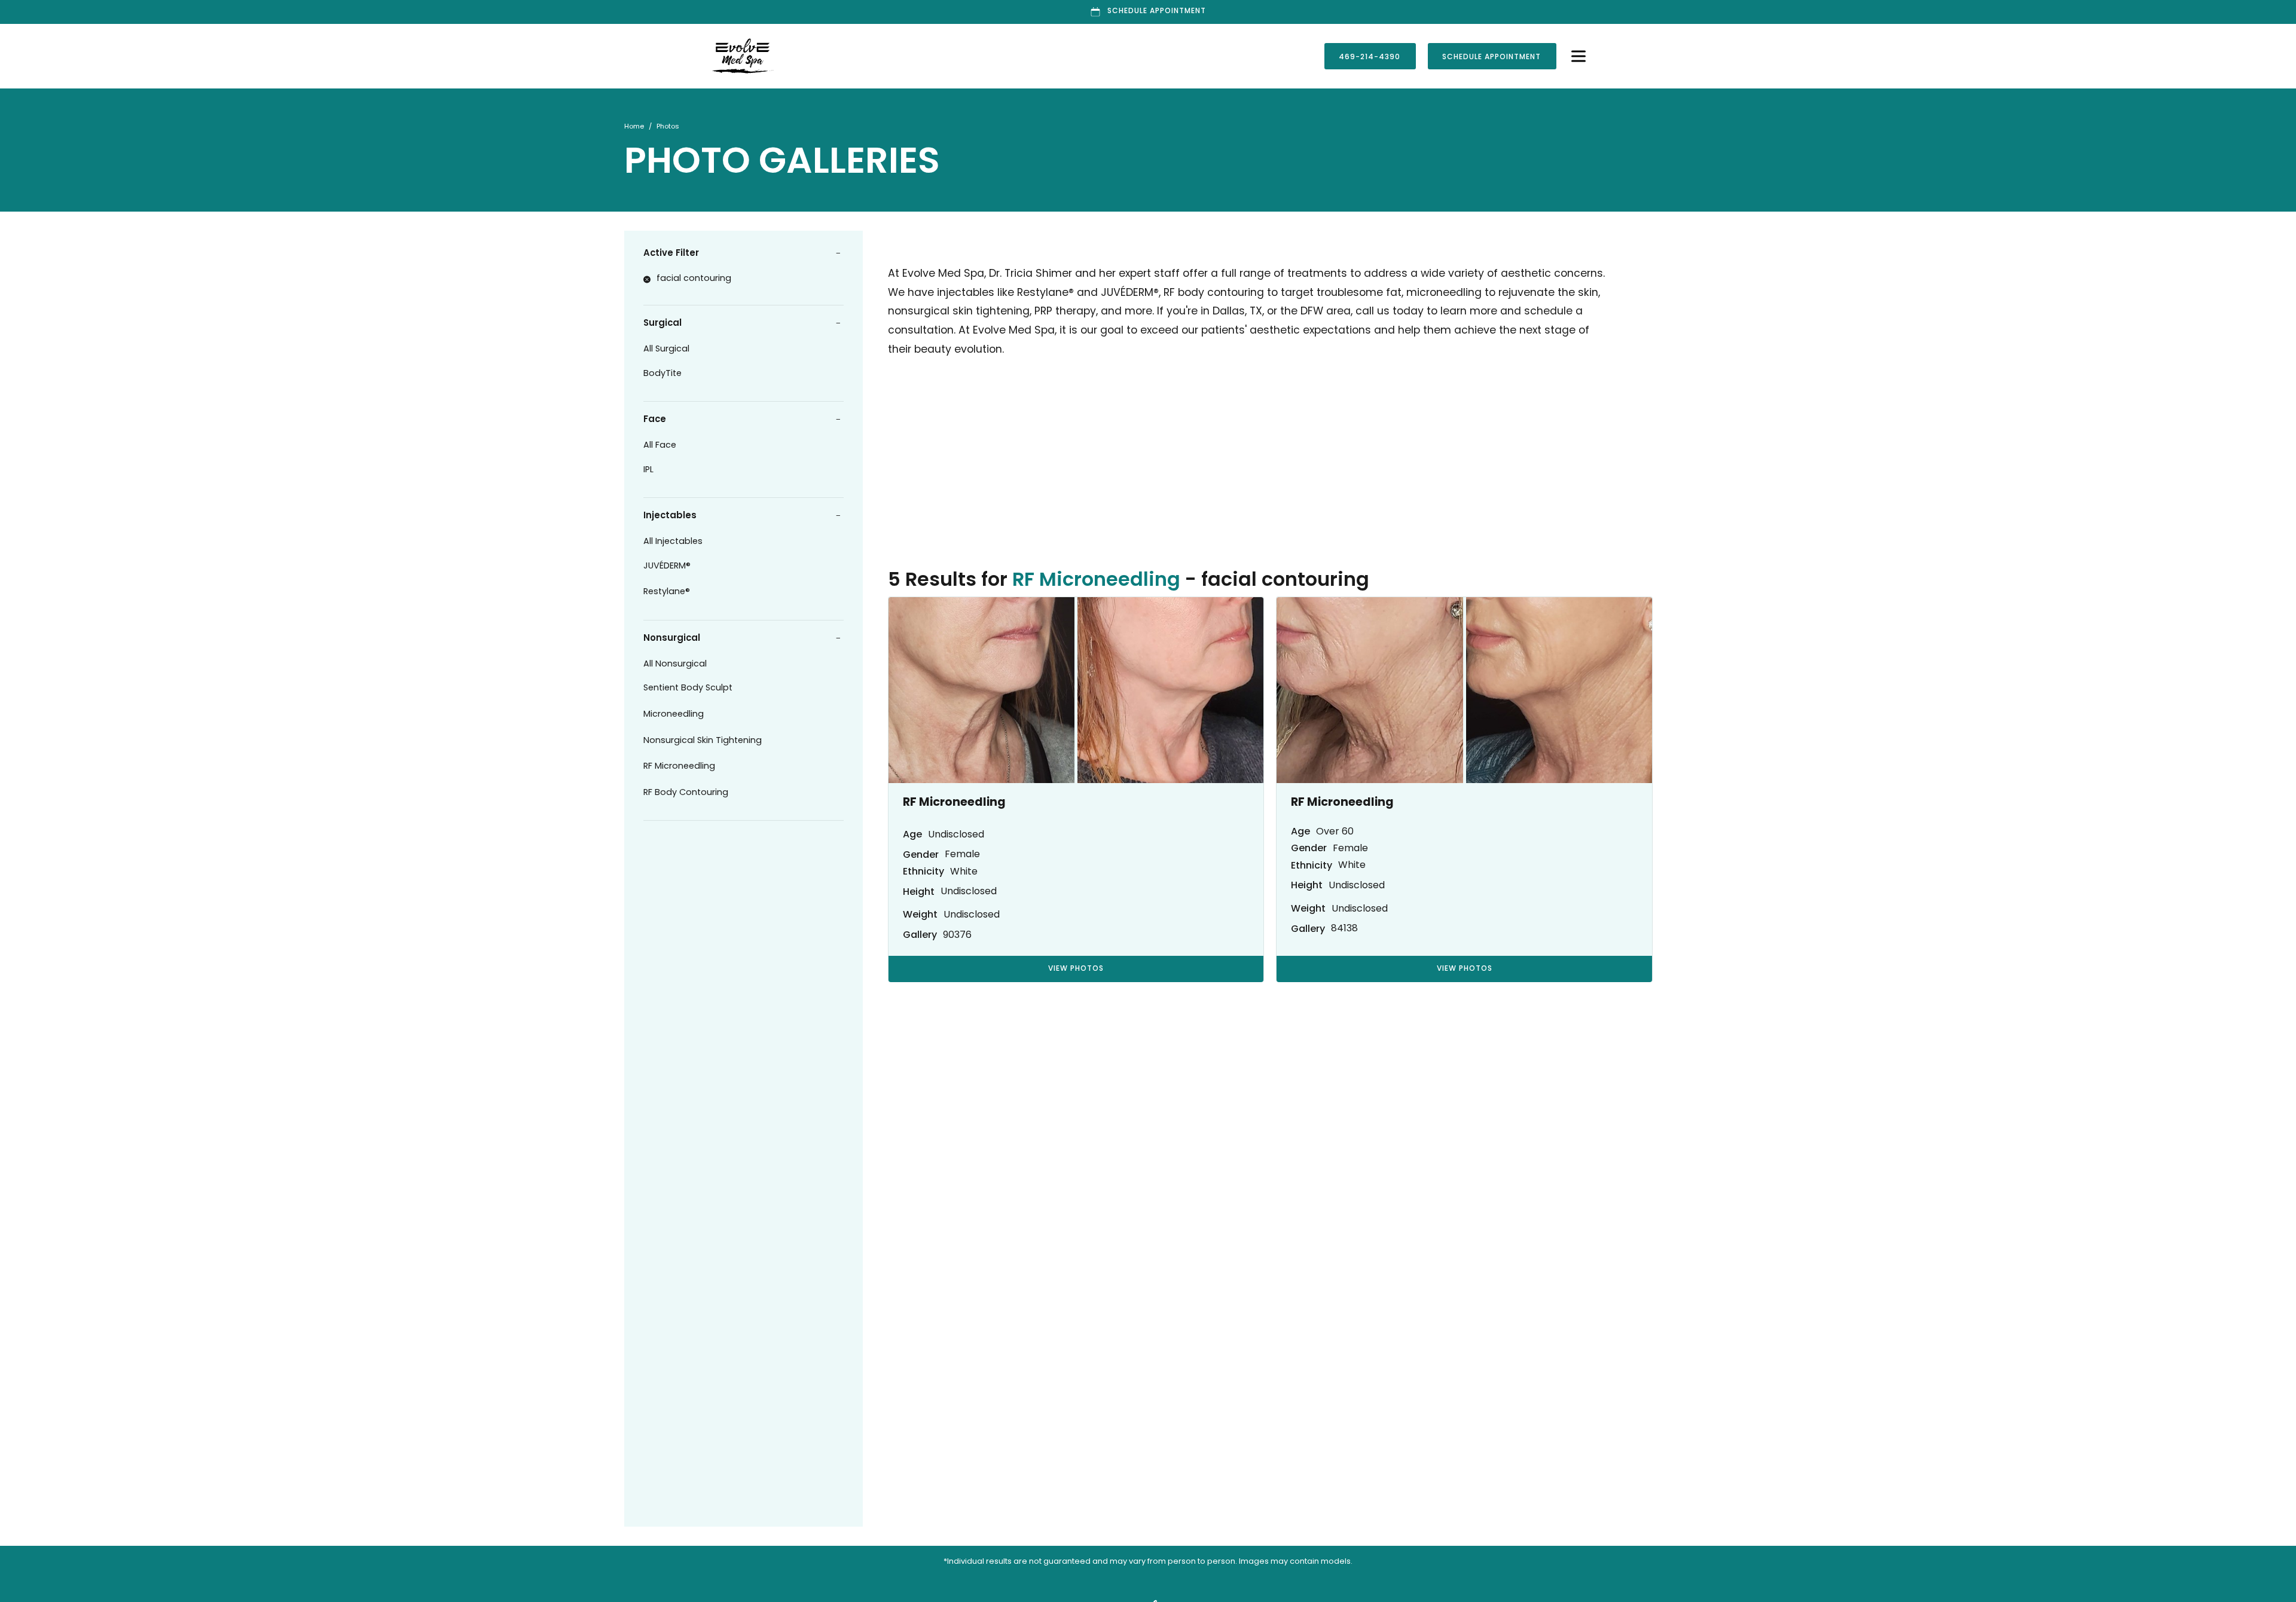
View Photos (1076, 969)
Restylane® (667, 592)
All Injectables (673, 542)
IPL (648, 470)
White (964, 872)
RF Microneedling (679, 767)
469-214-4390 (1370, 57)
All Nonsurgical (675, 664)
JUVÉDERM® (667, 566)
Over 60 (1335, 832)
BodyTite (662, 374)
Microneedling (674, 715)
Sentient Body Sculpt (689, 688)
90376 (957, 935)
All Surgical (666, 349)
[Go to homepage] (923, 56)
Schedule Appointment (1492, 57)
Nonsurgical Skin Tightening (703, 741)
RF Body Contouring (686, 793)
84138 (1344, 929)
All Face (660, 446)
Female (962, 855)
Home (634, 127)
